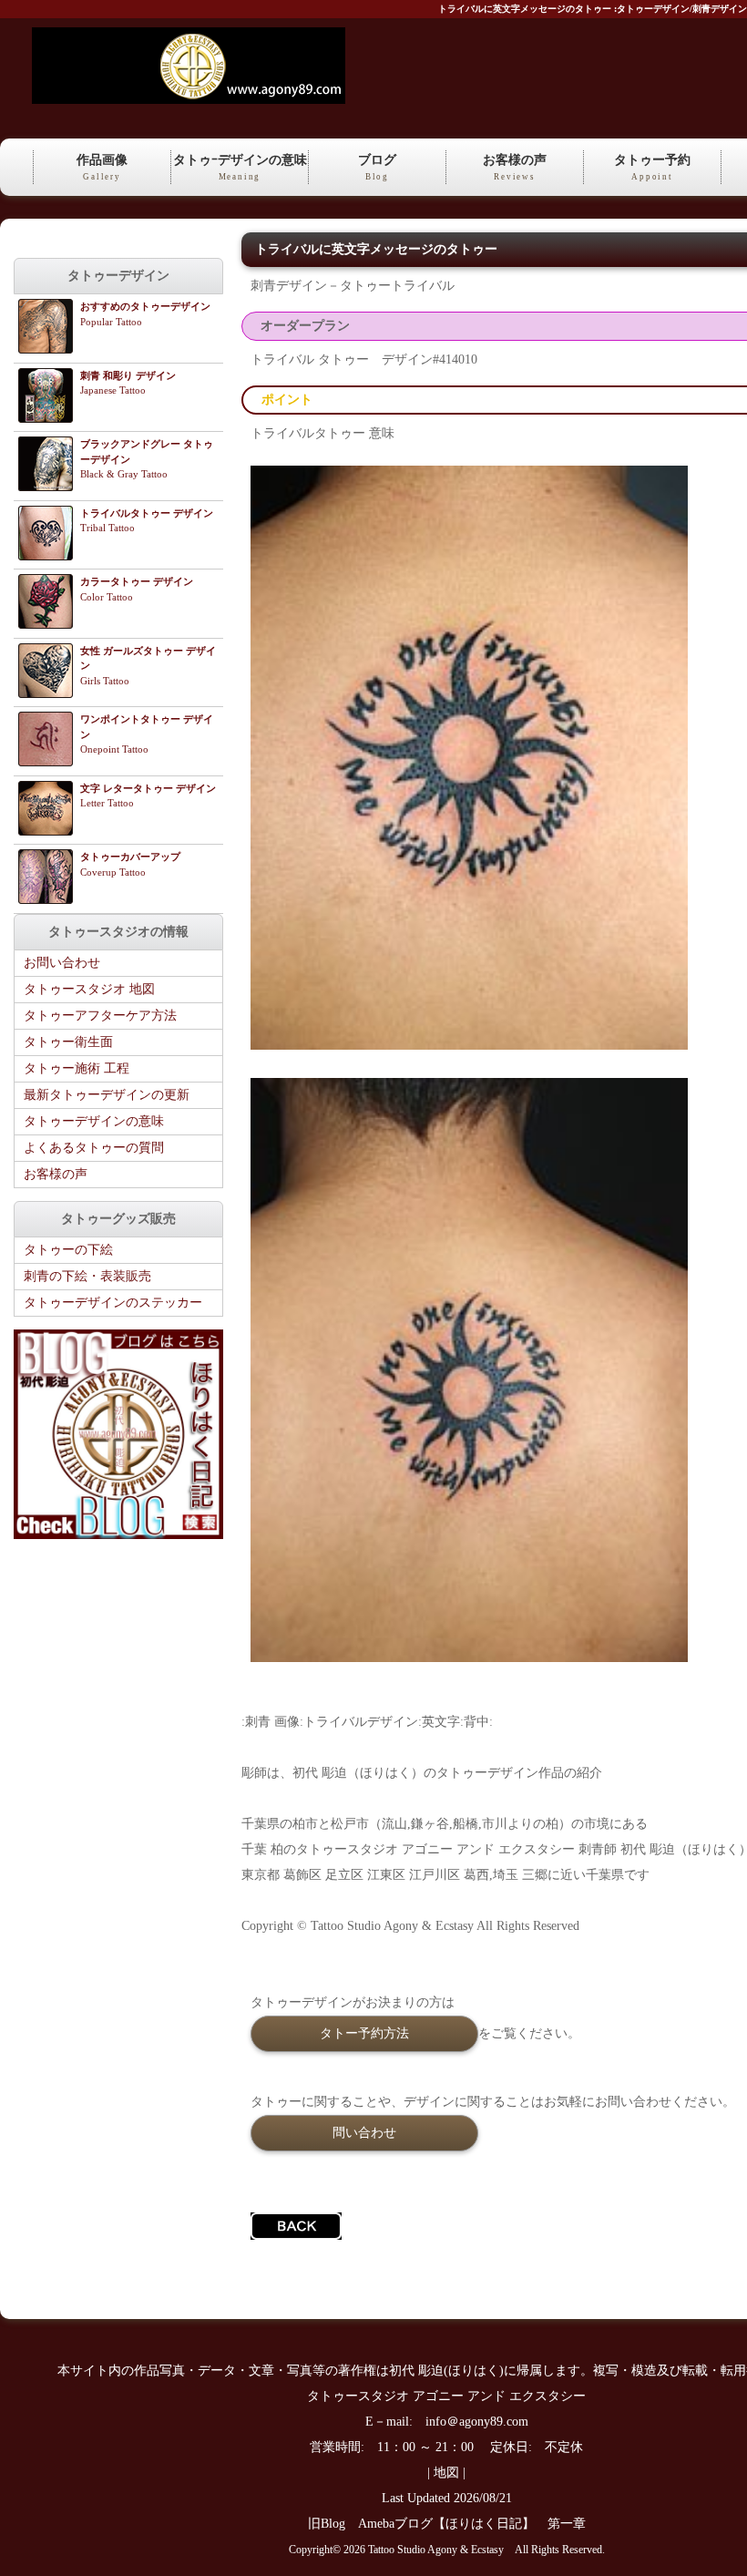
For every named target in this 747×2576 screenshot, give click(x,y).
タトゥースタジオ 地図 (89, 989)
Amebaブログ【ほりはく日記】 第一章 (478, 2524)
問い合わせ (364, 2132)
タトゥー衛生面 (68, 1042)
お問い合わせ (62, 963)
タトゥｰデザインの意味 (240, 167)
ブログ (377, 167)
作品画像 (102, 167)
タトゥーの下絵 (68, 1250)
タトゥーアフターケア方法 (100, 1016)
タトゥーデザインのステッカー (113, 1303)
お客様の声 (515, 167)
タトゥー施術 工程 (77, 1068)
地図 (446, 2473)
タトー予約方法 (364, 2033)
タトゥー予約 (652, 167)
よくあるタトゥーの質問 (94, 1148)
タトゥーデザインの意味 (94, 1121)
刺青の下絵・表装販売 (87, 1276)
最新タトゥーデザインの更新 (107, 1095)
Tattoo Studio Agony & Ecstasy (436, 2550)
